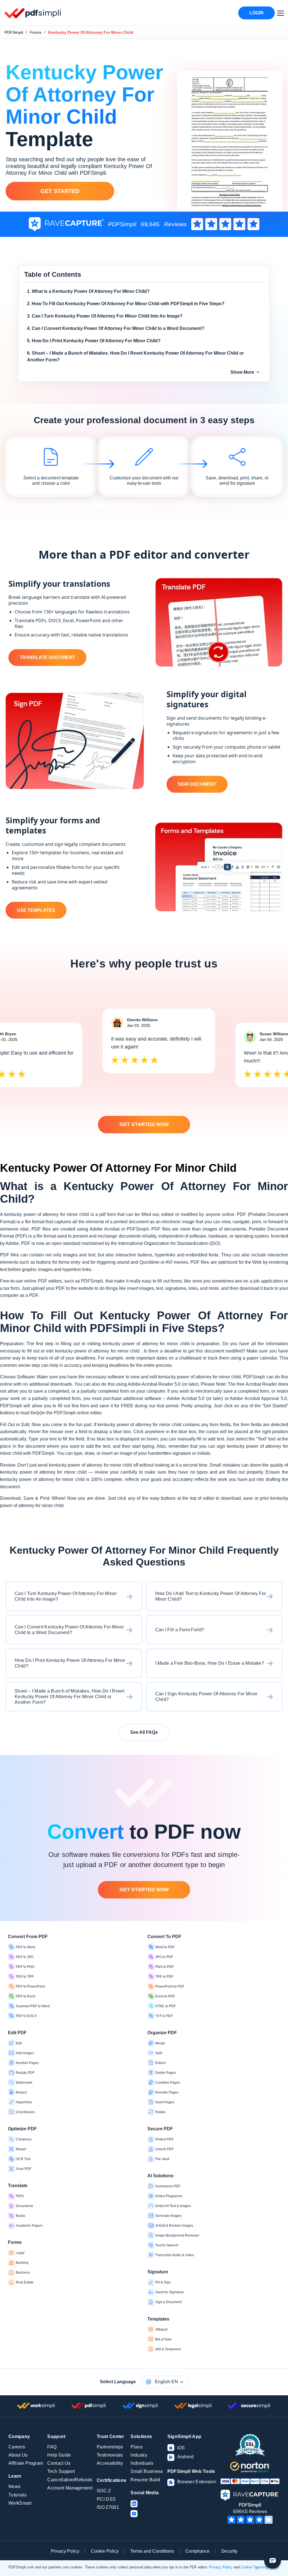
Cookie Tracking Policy (260, 2567)
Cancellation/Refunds (70, 2480)
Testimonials (110, 2455)
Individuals (142, 2463)
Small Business (147, 2471)
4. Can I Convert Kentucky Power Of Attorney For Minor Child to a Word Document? (116, 328)
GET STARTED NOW (144, 1124)
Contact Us (59, 2463)
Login (256, 13)
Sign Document (197, 784)
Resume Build (145, 2480)
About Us (18, 2455)
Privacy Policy (65, 2551)
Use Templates (36, 910)
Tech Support (61, 2471)
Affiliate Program (26, 2463)
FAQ (52, 2447)
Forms (36, 32)
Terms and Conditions (152, 2551)
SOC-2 (104, 2491)
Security (229, 2551)
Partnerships (110, 2447)
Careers (17, 2447)
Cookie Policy (105, 2551)
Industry (139, 2455)
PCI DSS (106, 2499)
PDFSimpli (14, 32)
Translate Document (47, 657)
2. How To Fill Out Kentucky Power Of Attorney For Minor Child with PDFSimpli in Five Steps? (126, 304)
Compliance (197, 2551)
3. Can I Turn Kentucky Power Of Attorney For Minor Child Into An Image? (105, 316)
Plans (137, 2447)
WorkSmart (20, 2503)
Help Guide (59, 2455)
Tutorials (17, 2495)
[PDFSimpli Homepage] (33, 13)
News (14, 2486)
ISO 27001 (108, 2507)
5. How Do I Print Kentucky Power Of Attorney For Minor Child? (94, 341)
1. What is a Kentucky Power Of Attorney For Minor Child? (88, 291)
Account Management (70, 2488)
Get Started (60, 191)
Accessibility (110, 2463)
